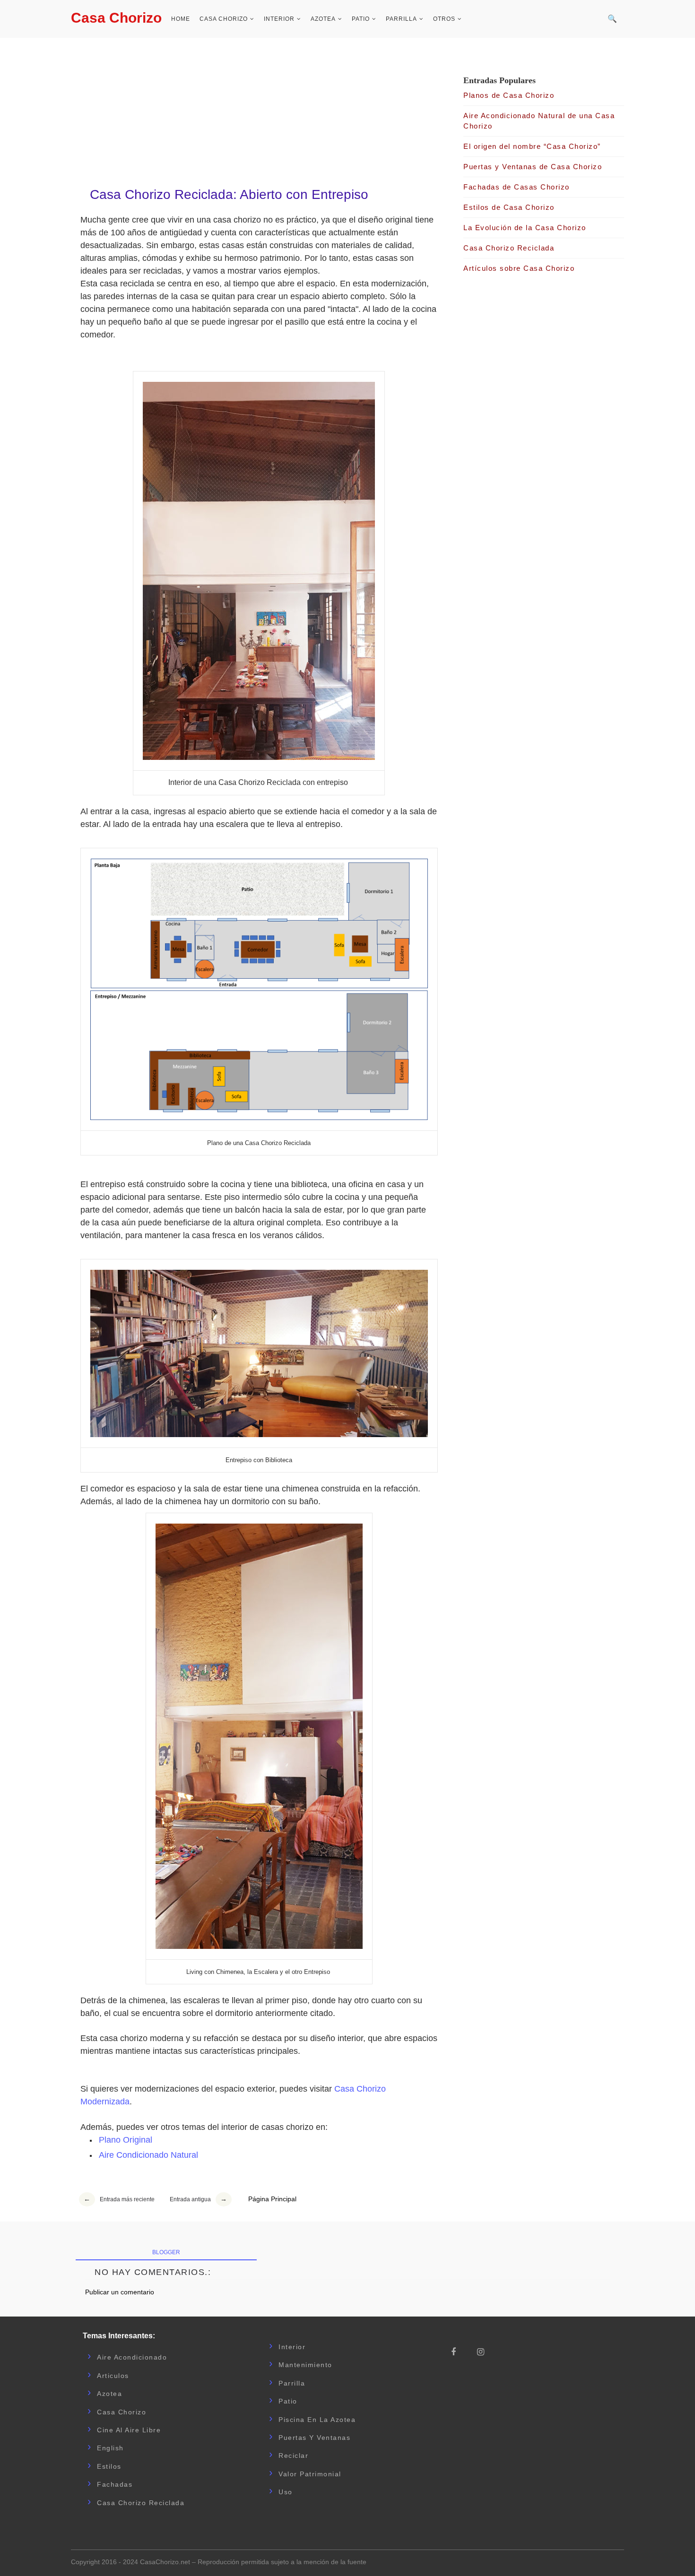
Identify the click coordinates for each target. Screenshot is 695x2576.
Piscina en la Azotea (317, 2420)
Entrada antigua (190, 2199)
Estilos (109, 2466)
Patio (361, 19)
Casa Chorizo (116, 18)
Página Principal (272, 2199)
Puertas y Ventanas (314, 2438)
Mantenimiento (305, 2365)
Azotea (323, 19)
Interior (279, 19)
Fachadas (115, 2484)
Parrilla (401, 19)
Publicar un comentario (120, 2292)
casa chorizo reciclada (141, 2503)
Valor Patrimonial (310, 2474)
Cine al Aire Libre (129, 2430)
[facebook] (458, 2352)
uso (286, 2492)
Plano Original (126, 2140)
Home (181, 19)
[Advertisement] (259, 109)
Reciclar (293, 2455)
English (110, 2448)
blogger (166, 2252)
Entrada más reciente (127, 2199)
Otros (444, 19)
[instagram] (484, 2352)
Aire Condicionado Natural (148, 2155)
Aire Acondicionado (132, 2357)
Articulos (113, 2376)
